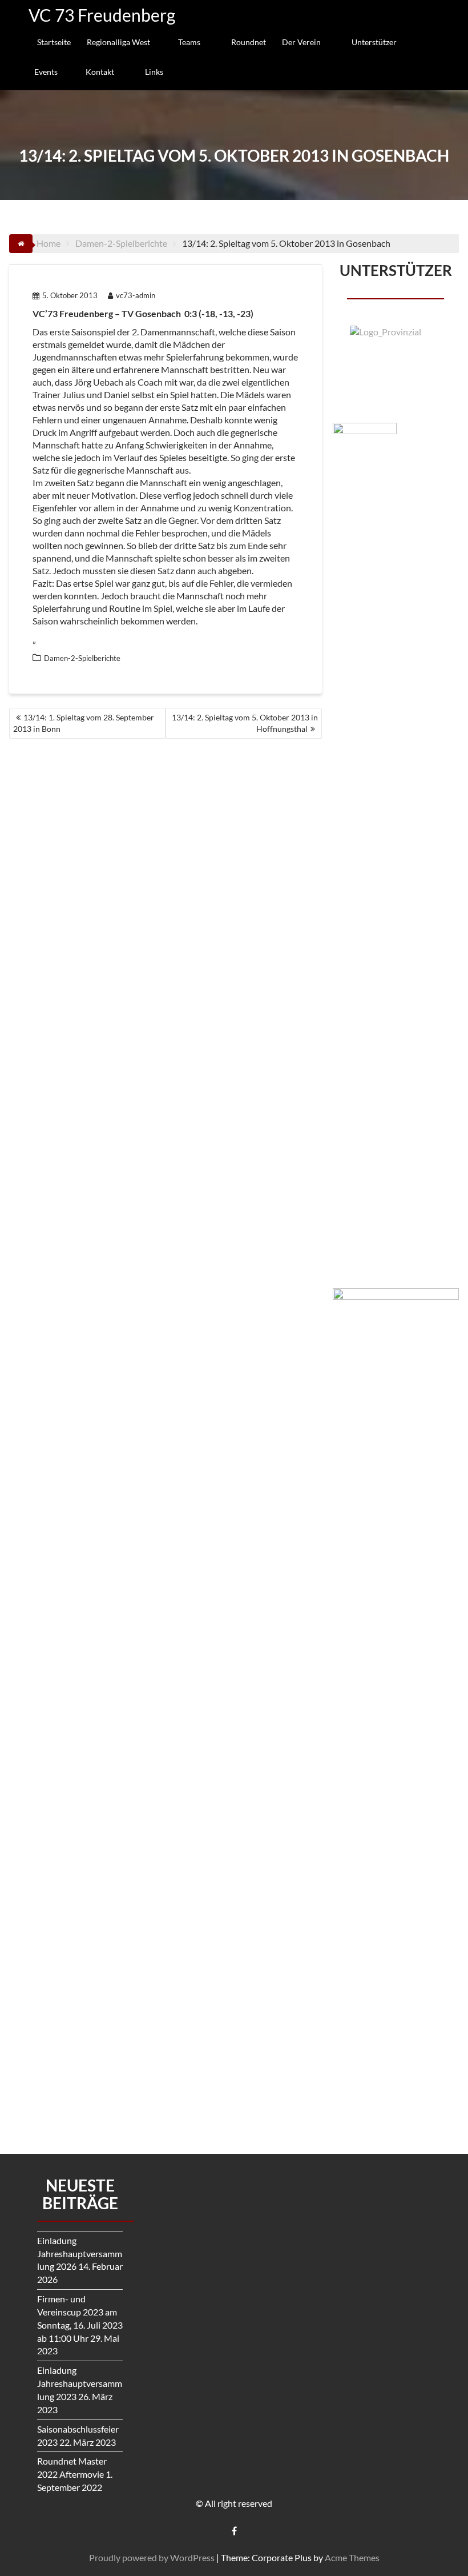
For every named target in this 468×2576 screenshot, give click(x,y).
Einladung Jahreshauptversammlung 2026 (80, 2254)
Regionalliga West (118, 42)
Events (46, 72)
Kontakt (100, 72)
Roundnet (249, 42)
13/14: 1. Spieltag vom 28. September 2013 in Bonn (84, 723)
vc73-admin (136, 295)
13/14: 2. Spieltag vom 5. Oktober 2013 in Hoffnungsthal (245, 723)
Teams (189, 42)
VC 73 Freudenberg (102, 15)
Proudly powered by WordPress (152, 2557)
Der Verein (301, 42)
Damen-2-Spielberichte (82, 658)
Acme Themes (352, 2557)
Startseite (54, 42)
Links (154, 72)
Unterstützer (374, 42)
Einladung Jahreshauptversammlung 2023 (80, 2383)
